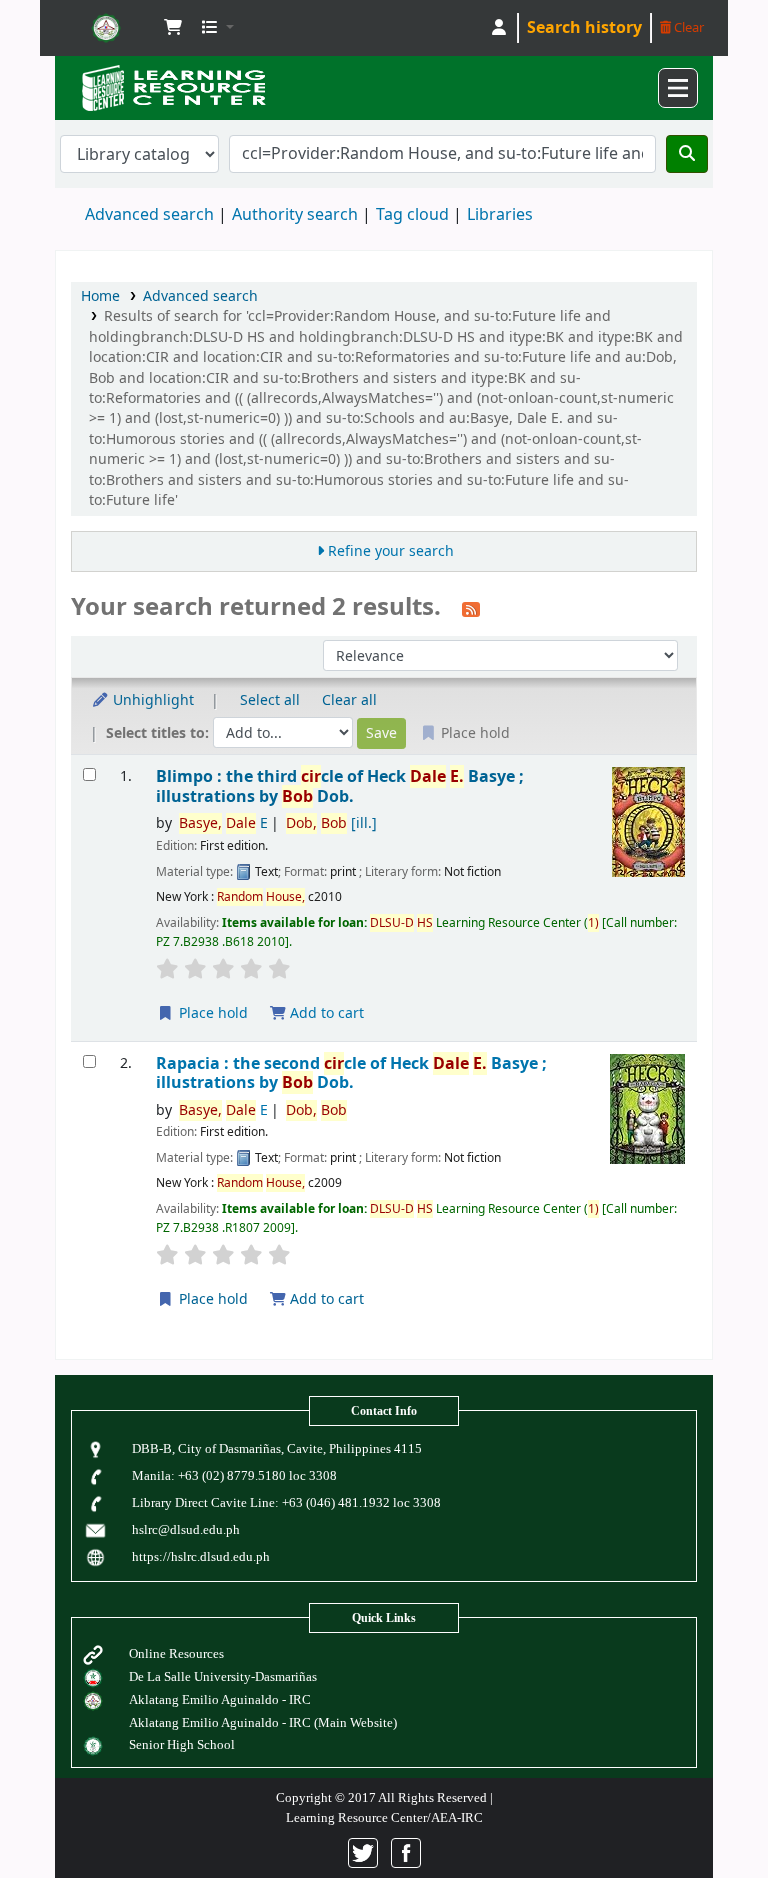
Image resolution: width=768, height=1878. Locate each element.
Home (100, 296)
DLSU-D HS (106, 28)
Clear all (349, 700)
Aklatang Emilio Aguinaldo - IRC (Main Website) (263, 1722)
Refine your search (391, 551)
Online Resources (176, 1653)
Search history (584, 28)
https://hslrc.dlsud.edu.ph (201, 1556)
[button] (173, 28)
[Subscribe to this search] (471, 609)
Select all (270, 700)
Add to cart (325, 1013)
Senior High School (182, 1744)
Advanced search (149, 215)
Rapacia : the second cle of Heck (351, 1073)
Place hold (211, 1013)
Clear (687, 27)
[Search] (687, 154)
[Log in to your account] (499, 28)
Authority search (295, 215)
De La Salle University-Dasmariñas (223, 1676)
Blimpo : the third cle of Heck (340, 786)
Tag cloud (412, 215)
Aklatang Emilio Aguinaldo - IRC (220, 1699)
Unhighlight (151, 700)
